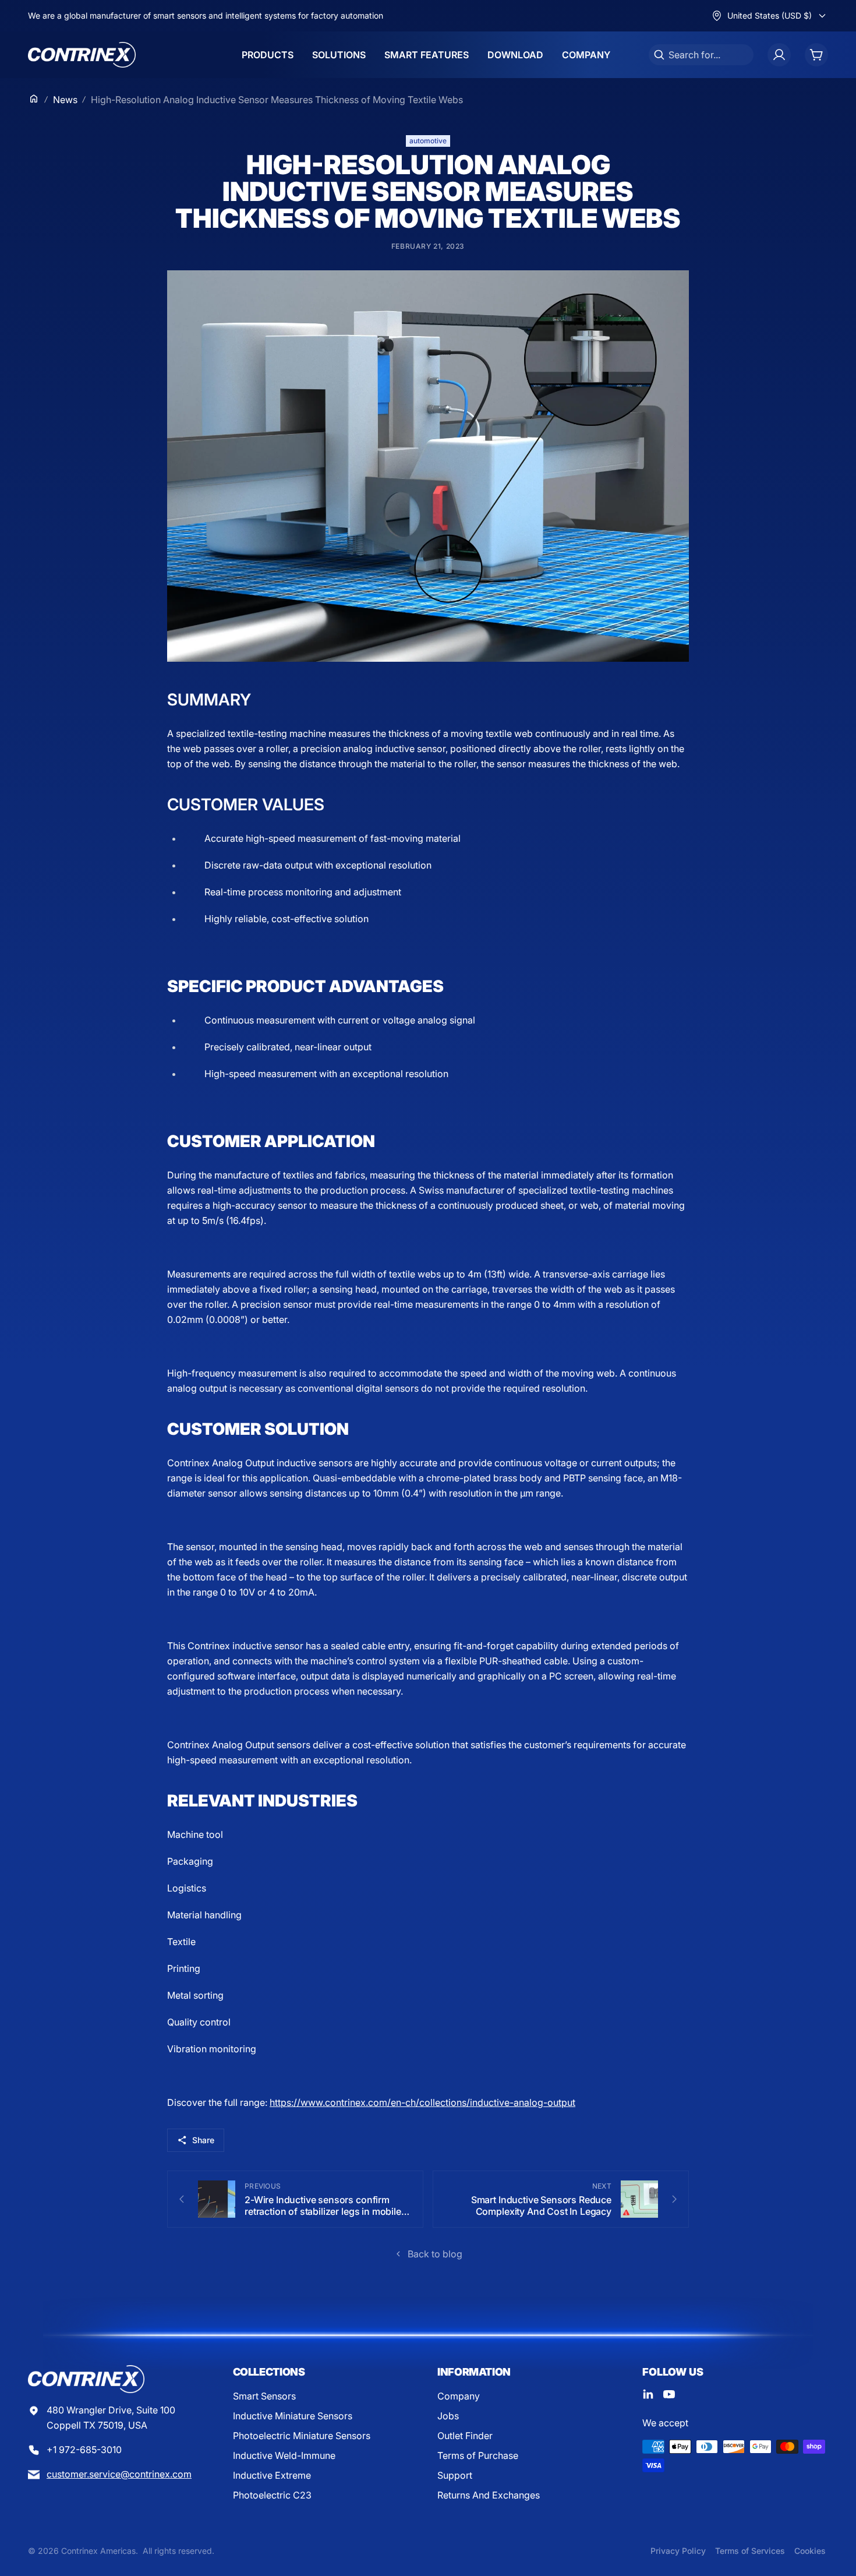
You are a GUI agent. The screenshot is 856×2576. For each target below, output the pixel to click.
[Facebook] (648, 2394)
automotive (428, 141)
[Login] (779, 55)
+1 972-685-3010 (84, 2450)
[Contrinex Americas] (82, 55)
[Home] (34, 98)
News (65, 100)
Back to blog (435, 2254)
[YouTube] (669, 2394)
